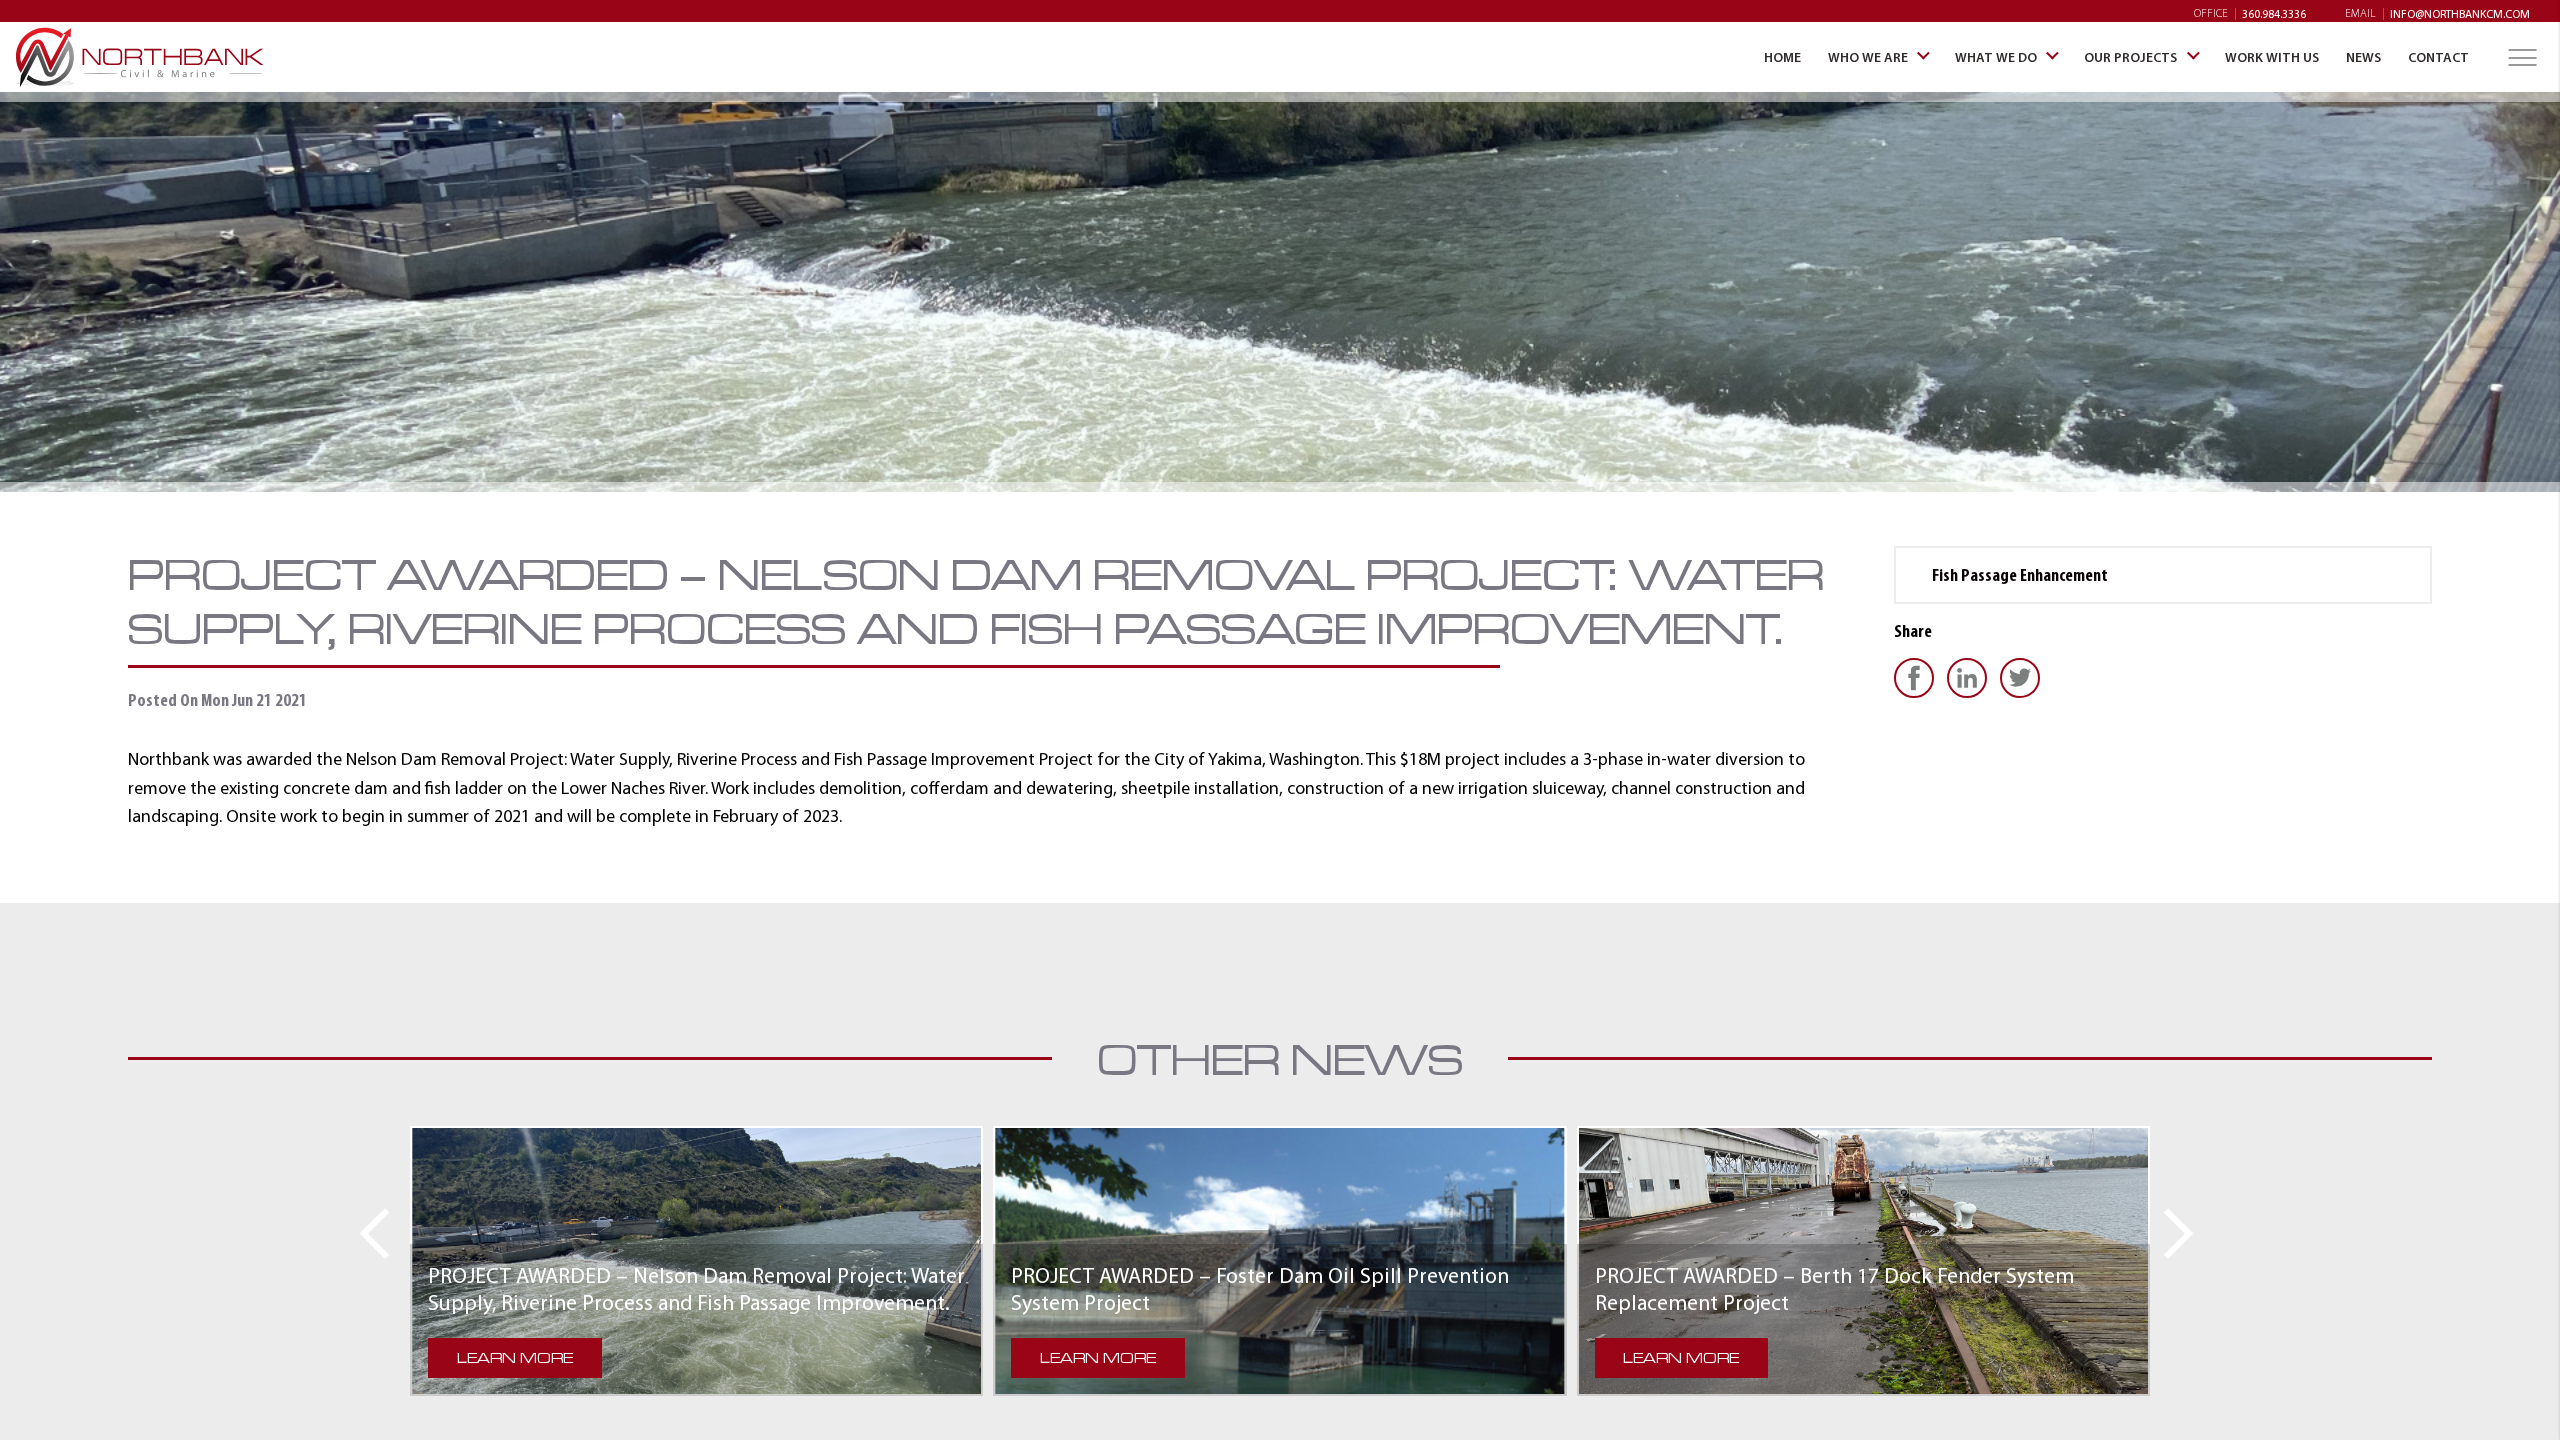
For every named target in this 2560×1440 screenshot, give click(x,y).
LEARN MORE (515, 1357)
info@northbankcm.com (2460, 14)
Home (140, 57)
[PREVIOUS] (367, 1233)
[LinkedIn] (1971, 678)
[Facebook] (1918, 678)
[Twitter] (2024, 678)
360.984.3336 (2274, 14)
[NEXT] (2186, 1233)
